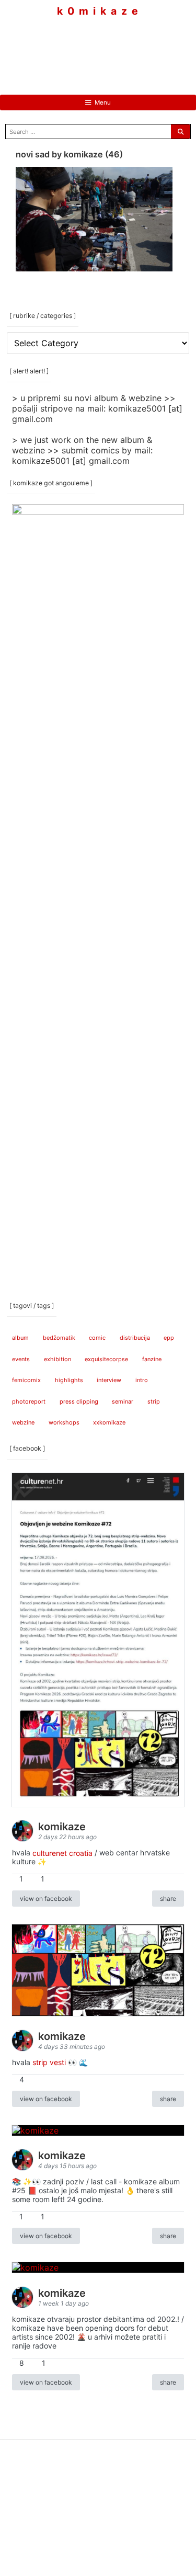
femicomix (26, 1380)
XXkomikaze (109, 1422)
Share (168, 1899)
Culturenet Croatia (62, 1853)
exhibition (57, 1359)
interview (109, 1380)
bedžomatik (59, 1338)
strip (154, 1401)
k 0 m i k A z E (98, 11)
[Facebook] (67, 47)
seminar (123, 1401)
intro (142, 1380)
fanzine (152, 1359)
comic (97, 1338)
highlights (69, 1380)
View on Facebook (46, 1899)
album (20, 1338)
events (21, 1359)
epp (169, 1338)
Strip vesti (49, 2062)
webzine (23, 1422)
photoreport (29, 1401)
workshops (64, 1422)
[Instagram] (98, 47)
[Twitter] (130, 47)
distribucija (135, 1338)
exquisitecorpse (106, 1359)
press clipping (79, 1401)
